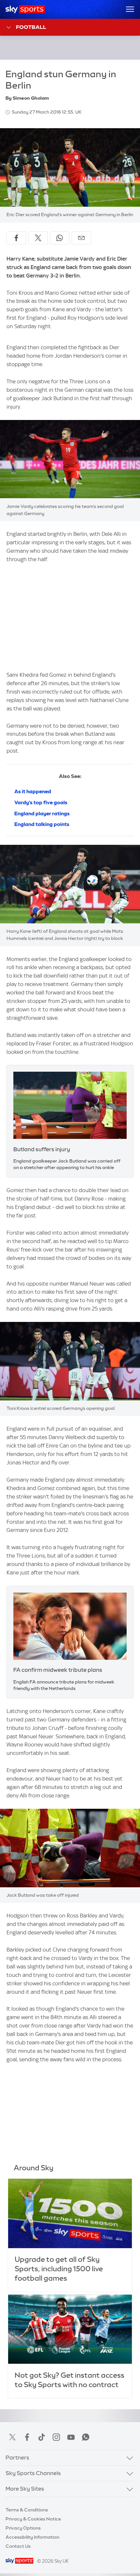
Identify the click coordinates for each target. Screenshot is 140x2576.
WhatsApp (86, 2437)
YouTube (71, 2437)
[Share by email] (81, 238)
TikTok (42, 2437)
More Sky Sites (25, 2489)
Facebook (27, 2437)
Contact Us (18, 2546)
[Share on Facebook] (16, 238)
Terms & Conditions (27, 2510)
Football (31, 27)
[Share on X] (38, 238)
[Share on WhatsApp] (60, 238)
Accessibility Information (32, 2537)
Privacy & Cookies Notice (33, 2519)
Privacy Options (23, 2528)
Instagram (56, 2437)
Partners (17, 2458)
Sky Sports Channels (33, 2473)
